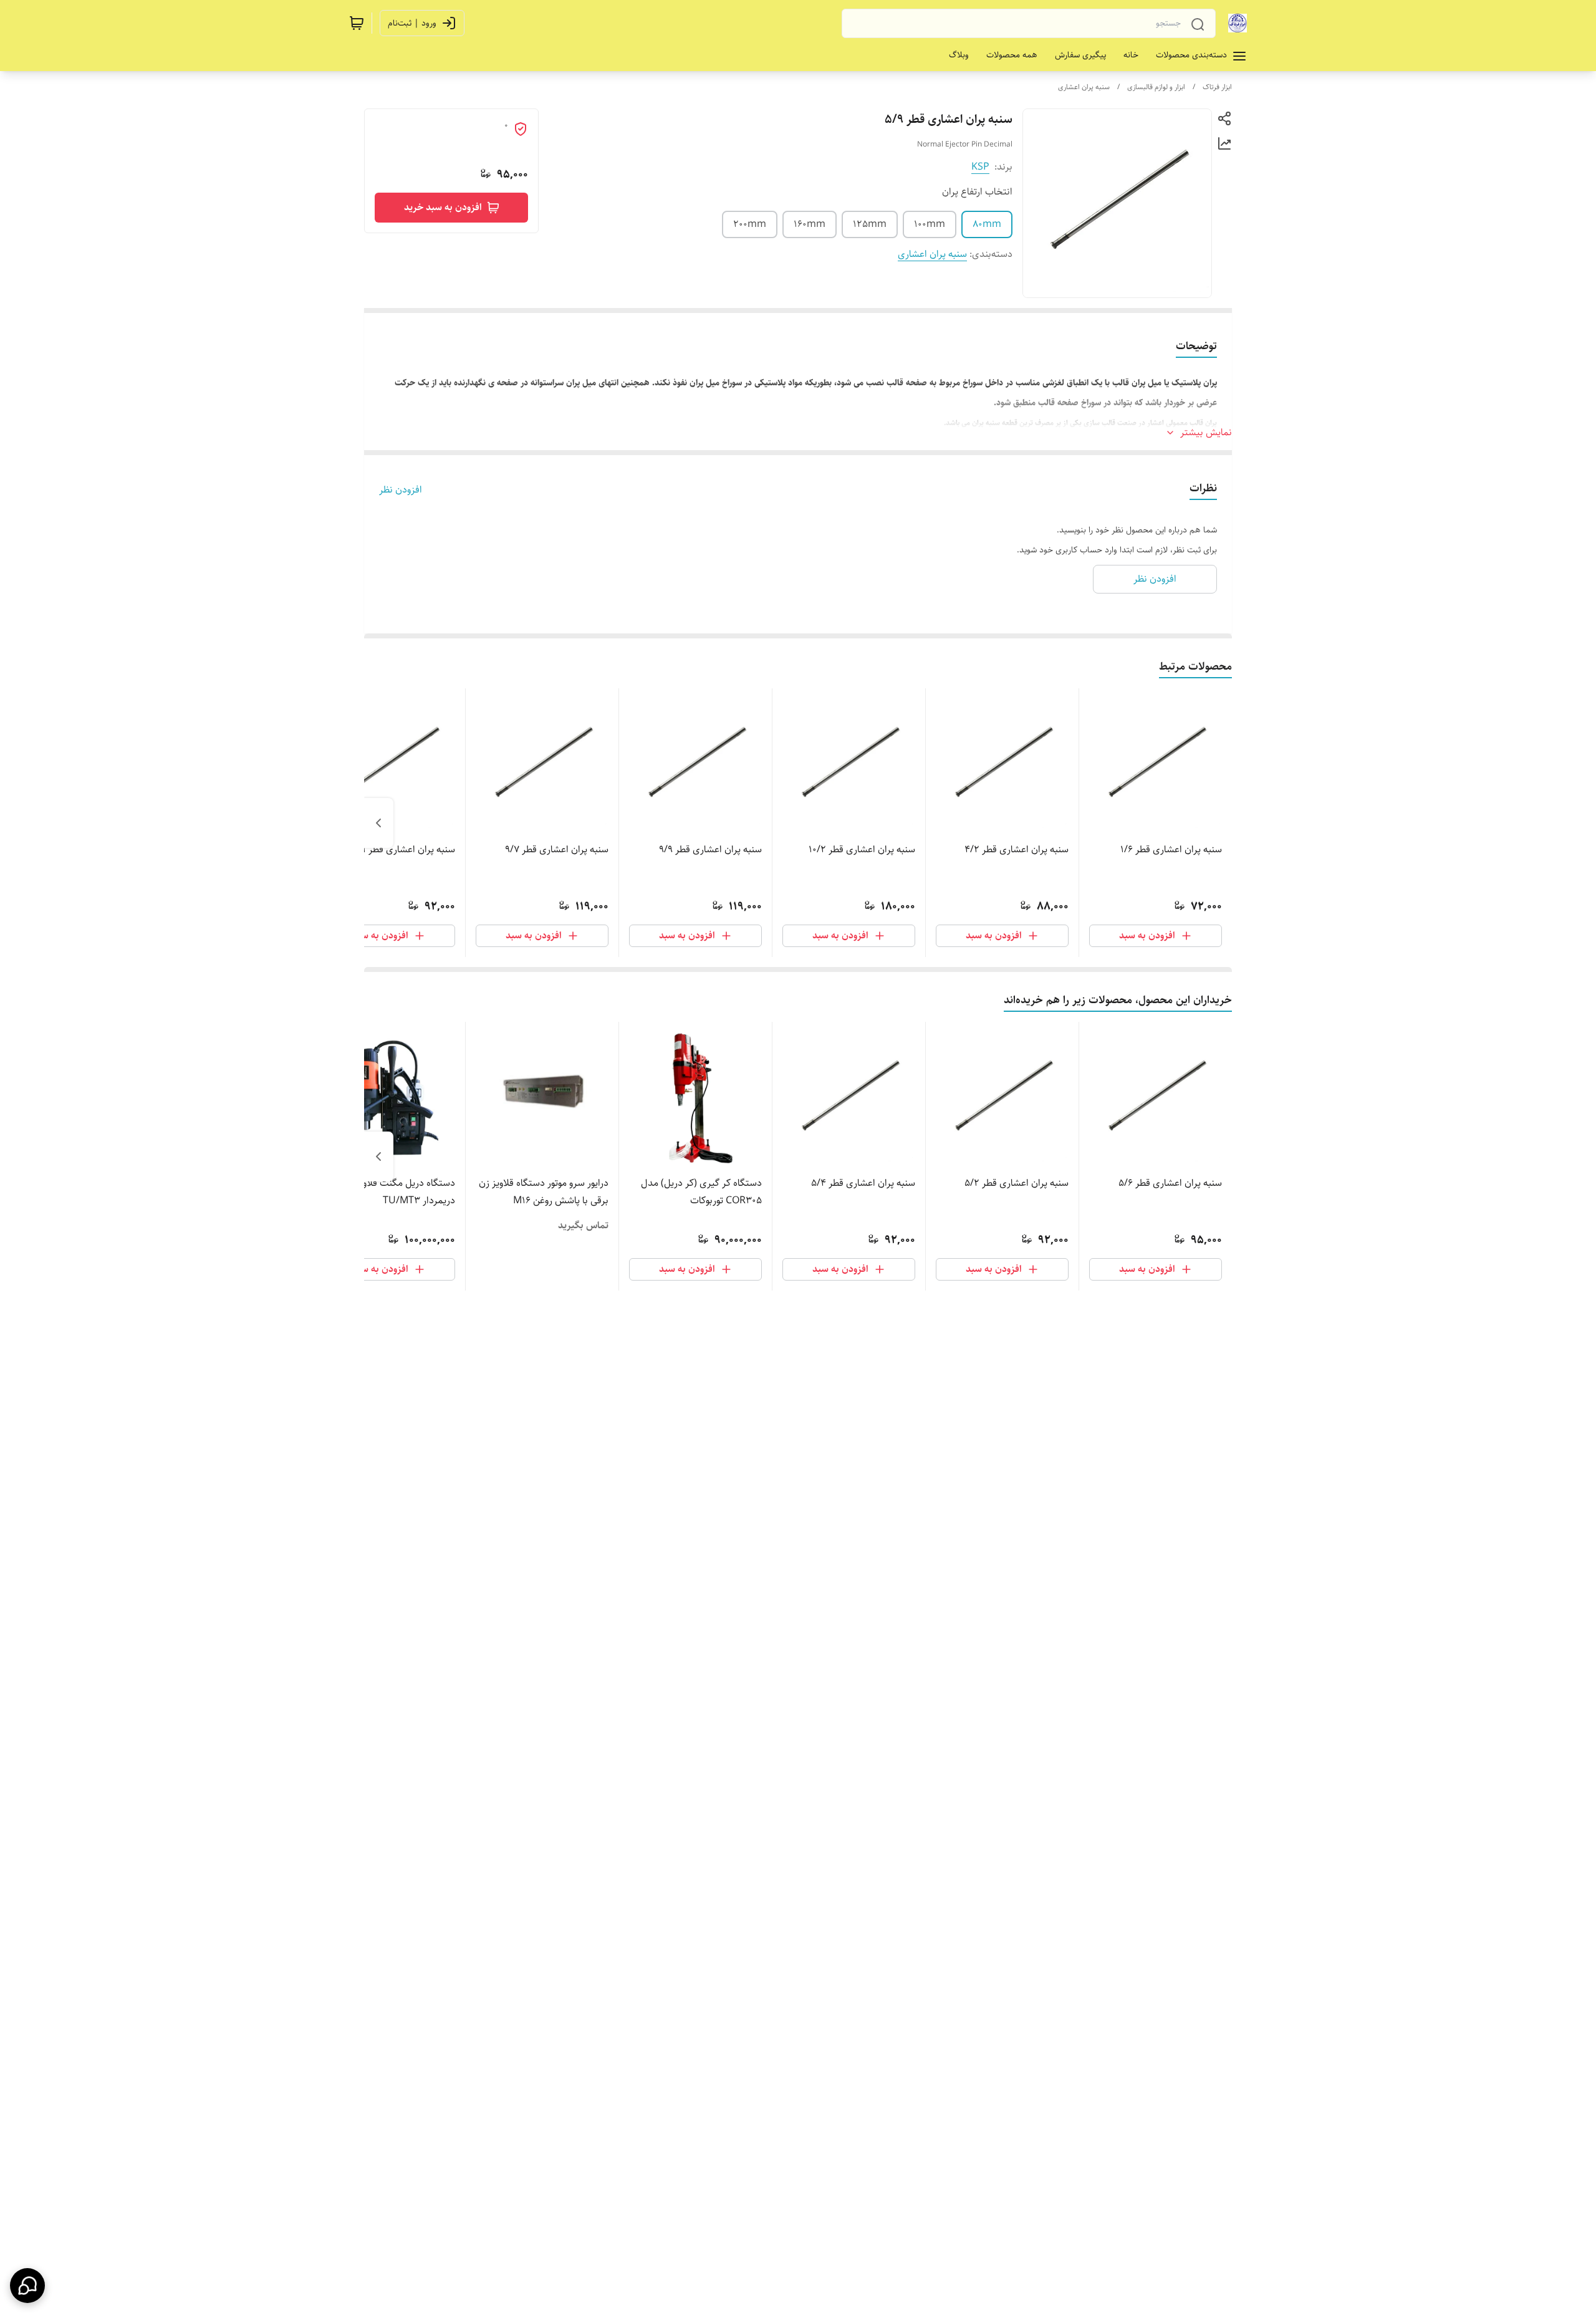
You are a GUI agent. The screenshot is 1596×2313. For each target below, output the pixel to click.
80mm (987, 224)
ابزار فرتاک (1217, 87)
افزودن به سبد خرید (443, 207)
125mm (870, 224)
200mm (750, 224)
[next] (378, 823)
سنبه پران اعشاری (1084, 87)
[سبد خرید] (357, 23)
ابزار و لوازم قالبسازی (1156, 87)
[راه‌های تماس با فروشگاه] (27, 2286)
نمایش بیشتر (1206, 433)
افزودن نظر (401, 490)
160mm (810, 224)
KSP (980, 167)
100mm (930, 224)
